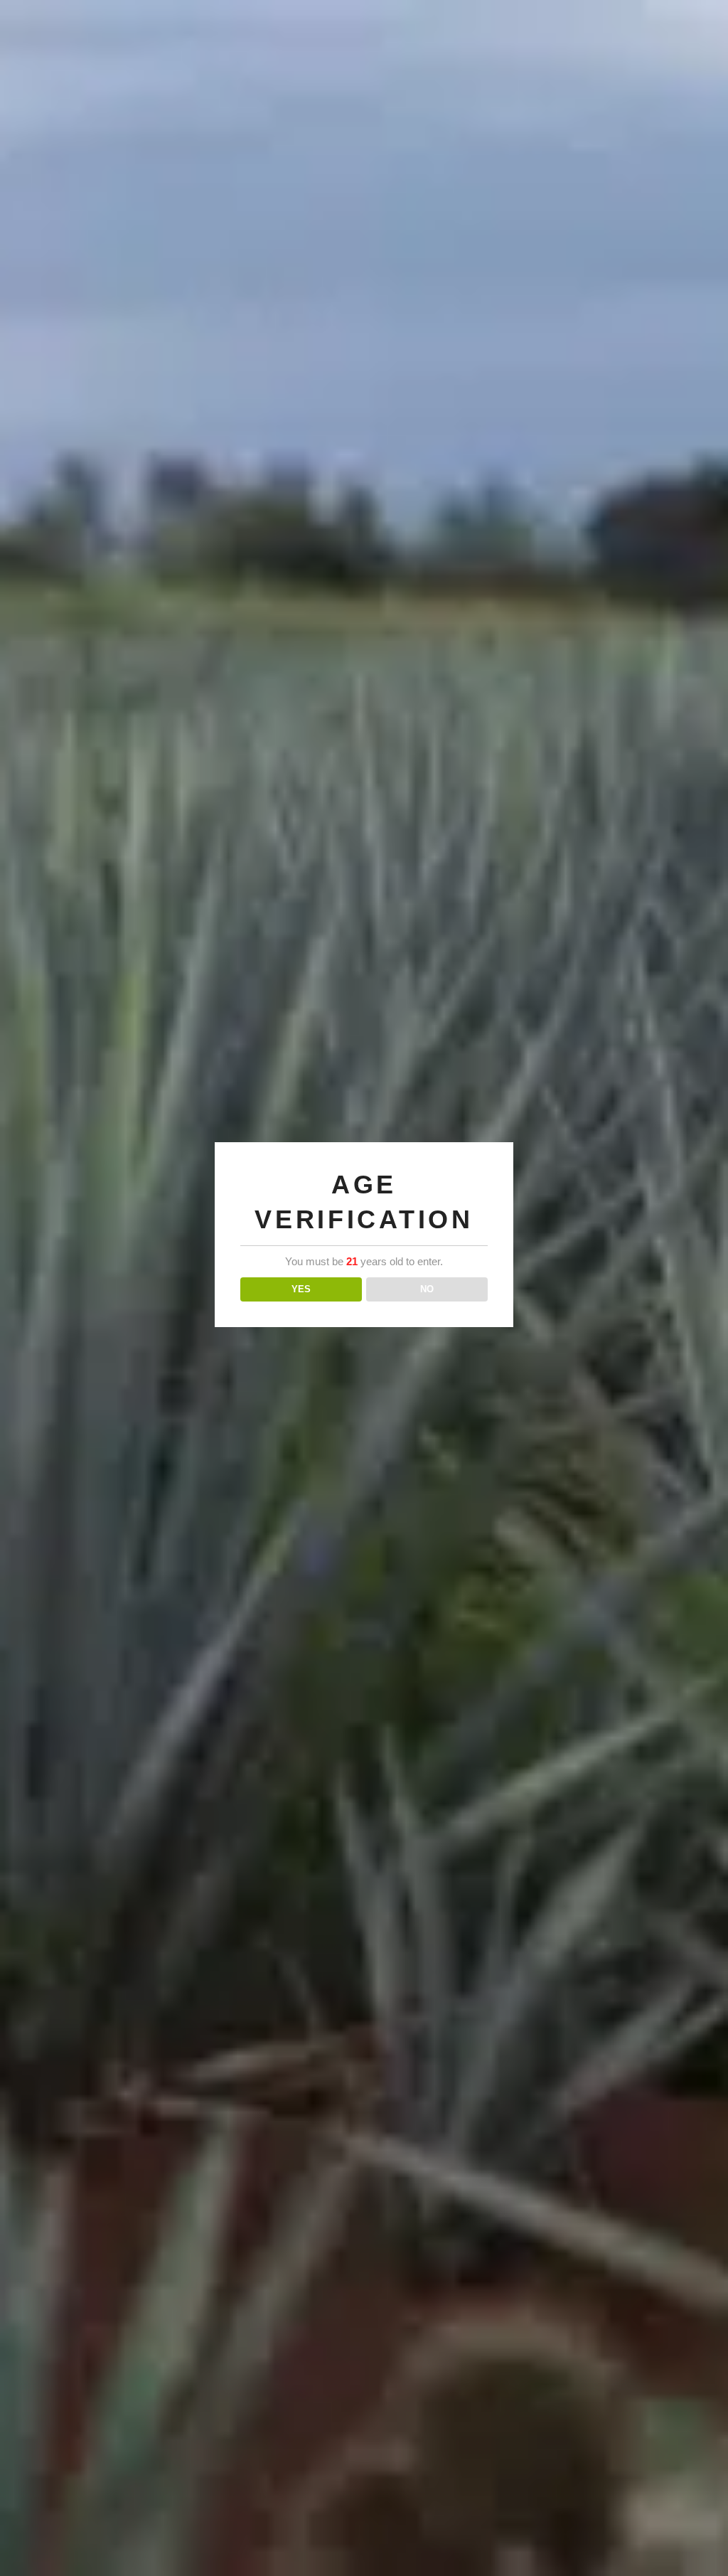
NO (427, 1289)
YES (301, 1289)
